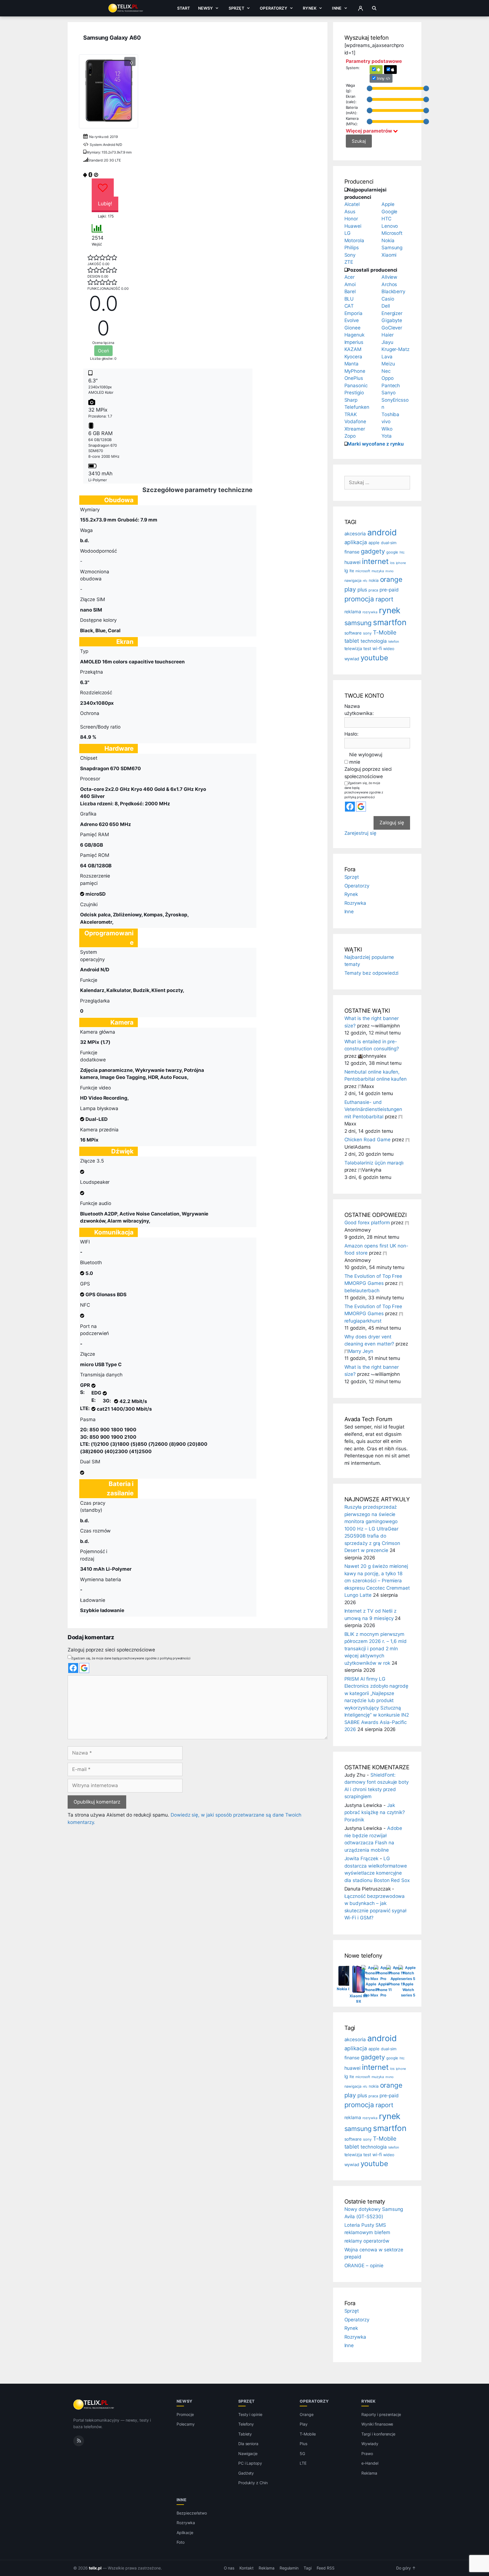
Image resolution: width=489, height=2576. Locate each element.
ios (392, 563)
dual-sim (389, 543)
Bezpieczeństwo (192, 2513)
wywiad (352, 659)
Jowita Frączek (361, 1858)
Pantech (391, 386)
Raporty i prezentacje (381, 2414)
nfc (365, 581)
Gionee (353, 328)
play (350, 589)
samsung (358, 623)
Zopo (350, 436)
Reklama (369, 2473)
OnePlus (354, 378)
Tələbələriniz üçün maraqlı (374, 1163)
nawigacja (353, 581)
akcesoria (355, 534)
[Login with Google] (84, 1668)
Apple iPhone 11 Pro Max (371, 1990)
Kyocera (353, 357)
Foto (181, 2542)
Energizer (392, 313)
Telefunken (357, 407)
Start (184, 8)
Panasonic (356, 386)
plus (362, 590)
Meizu (388, 364)
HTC (386, 219)
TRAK (351, 414)
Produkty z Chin (253, 2483)
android (382, 532)
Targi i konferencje (378, 2434)
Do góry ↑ (406, 2568)
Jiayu (387, 342)
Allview (390, 277)
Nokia (388, 240)
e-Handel (370, 2463)
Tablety (245, 2434)
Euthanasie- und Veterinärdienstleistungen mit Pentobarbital (373, 1109)
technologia (374, 641)
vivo (386, 421)
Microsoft (392, 233)
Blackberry (393, 291)
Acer (350, 277)
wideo (389, 649)
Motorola (354, 240)
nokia (374, 580)
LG (348, 233)
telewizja (353, 649)
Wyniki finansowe (377, 2424)
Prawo (367, 2453)
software (353, 633)
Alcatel (352, 204)
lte (352, 571)
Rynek (310, 8)
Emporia (354, 313)
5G (302, 2453)
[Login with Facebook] (73, 1668)
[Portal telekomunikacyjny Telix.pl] (94, 2405)
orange (391, 579)
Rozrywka (355, 903)
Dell (386, 306)
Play (304, 2424)
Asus (350, 212)
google (392, 552)
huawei (353, 562)
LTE (303, 2463)
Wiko (387, 429)
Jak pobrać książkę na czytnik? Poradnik (375, 1812)
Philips (352, 248)
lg (346, 570)
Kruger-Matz (395, 349)
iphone (401, 563)
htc (402, 552)
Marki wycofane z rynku (376, 444)
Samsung (392, 248)
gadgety (373, 551)
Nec (386, 371)
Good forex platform (367, 1223)
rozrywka (370, 612)
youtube (374, 658)
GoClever (392, 328)
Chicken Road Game (367, 1140)
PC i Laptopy (250, 2463)
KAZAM (353, 349)
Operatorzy (273, 8)
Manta (352, 364)
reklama (353, 612)
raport (384, 599)
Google (390, 212)
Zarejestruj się (360, 833)
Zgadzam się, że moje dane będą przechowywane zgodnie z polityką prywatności (131, 1658)
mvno (390, 571)
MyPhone (355, 371)
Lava (387, 357)
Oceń (103, 351)
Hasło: (352, 734)
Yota (387, 436)
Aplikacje (185, 2533)
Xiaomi (389, 255)
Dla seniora (248, 2444)
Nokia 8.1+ (346, 1989)
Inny (381, 78)
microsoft (363, 571)
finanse (352, 552)
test (367, 649)
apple (374, 543)
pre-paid (389, 590)
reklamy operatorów (367, 2241)
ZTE (349, 262)
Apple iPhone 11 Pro (383, 1990)
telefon (394, 641)
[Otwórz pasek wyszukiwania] (374, 8)
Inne (337, 8)
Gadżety (246, 2473)
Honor (351, 219)
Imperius (354, 342)
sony (367, 633)
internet (375, 561)
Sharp (351, 400)
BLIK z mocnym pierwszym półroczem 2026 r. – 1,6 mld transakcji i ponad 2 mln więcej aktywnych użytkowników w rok (376, 1649)
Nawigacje (248, 2453)
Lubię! (105, 204)
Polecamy (186, 2424)
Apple (388, 204)
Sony (350, 255)
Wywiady (370, 2444)
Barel (350, 291)
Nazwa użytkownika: (359, 710)
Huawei (353, 226)
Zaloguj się (392, 823)
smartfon (390, 622)
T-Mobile (385, 632)
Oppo (388, 378)
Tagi (308, 2568)
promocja (359, 599)
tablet (352, 641)
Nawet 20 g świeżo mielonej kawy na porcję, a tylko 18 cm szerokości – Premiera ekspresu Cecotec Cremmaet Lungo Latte (377, 1581)
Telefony (246, 2424)
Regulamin (289, 2568)
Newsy (206, 8)
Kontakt (246, 2568)
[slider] (370, 88)
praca (373, 590)
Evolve (352, 320)
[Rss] (79, 2441)
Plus (304, 2444)
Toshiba (391, 414)
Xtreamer (355, 429)
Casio (388, 299)
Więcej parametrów (369, 131)
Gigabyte (392, 320)
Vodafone (355, 421)
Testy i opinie (250, 2414)
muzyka (378, 571)
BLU (349, 299)
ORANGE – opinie (364, 2266)
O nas (229, 2568)
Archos (389, 284)
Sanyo (389, 393)
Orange (307, 2414)
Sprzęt (236, 8)
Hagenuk (355, 335)
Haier (388, 335)
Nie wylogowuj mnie (366, 758)
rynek (390, 610)
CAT (349, 306)
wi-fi (377, 649)
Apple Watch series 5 (408, 1990)
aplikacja (356, 542)
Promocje (185, 2414)
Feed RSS (326, 2568)
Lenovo (390, 226)
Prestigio (354, 393)
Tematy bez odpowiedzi (372, 973)
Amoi (350, 284)
